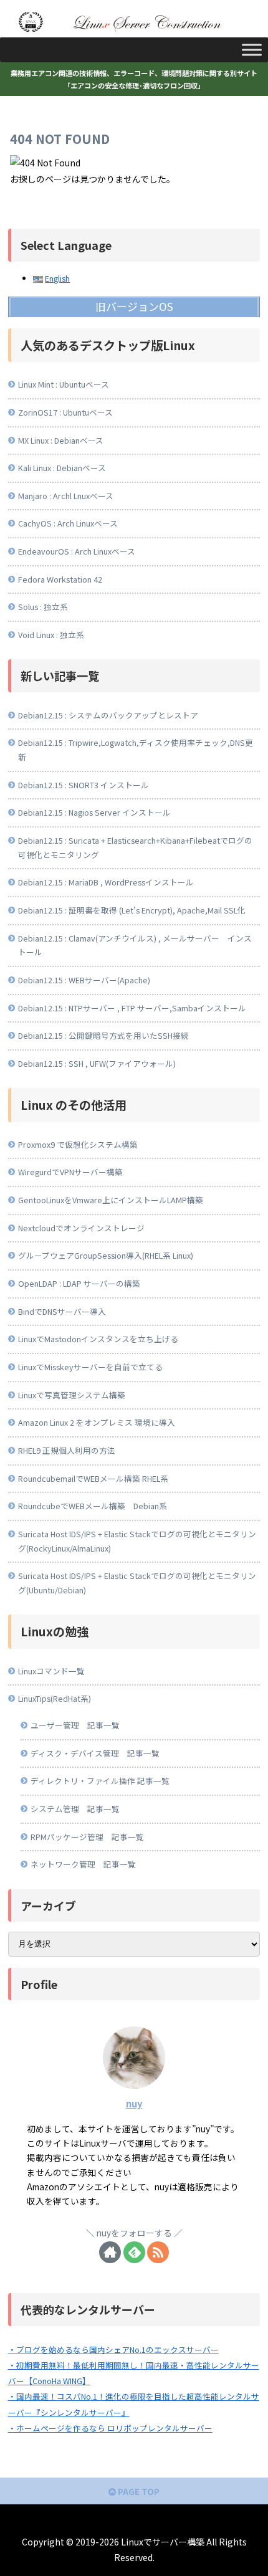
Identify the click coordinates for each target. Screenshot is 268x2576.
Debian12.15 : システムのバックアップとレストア (108, 715)
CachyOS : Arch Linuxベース (68, 523)
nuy (134, 2103)
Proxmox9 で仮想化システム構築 (78, 1144)
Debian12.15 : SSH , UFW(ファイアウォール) (97, 1063)
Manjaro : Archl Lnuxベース (66, 496)
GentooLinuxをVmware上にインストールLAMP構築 (111, 1200)
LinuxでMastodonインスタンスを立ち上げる (98, 1339)
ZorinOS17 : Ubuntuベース (65, 412)
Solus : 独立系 (43, 607)
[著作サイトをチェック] (110, 2252)
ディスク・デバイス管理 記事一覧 (95, 1753)
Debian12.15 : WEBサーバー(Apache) (84, 980)
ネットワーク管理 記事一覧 (83, 1864)
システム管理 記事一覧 (75, 1809)
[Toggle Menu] (252, 50)
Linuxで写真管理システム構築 (72, 1395)
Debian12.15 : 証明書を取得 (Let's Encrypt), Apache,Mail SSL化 (132, 910)
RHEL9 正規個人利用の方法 (67, 1450)
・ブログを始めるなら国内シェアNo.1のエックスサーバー (113, 2349)
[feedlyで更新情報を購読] (134, 2252)
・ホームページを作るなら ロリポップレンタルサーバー (110, 2428)
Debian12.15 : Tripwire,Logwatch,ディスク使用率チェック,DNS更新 (136, 750)
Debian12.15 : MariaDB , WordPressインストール (106, 882)
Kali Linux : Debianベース (62, 468)
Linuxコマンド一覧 (51, 1671)
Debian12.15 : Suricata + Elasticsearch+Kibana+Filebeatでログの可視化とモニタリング (135, 847)
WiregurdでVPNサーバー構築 (70, 1172)
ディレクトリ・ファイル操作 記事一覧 (100, 1781)
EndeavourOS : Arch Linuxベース (77, 551)
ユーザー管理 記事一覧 (75, 1725)
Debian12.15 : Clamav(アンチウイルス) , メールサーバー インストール (135, 945)
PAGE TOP (138, 2491)
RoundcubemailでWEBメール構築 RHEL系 (93, 1478)
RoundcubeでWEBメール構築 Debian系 (93, 1506)
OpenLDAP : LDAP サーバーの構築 (79, 1283)
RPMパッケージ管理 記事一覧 (87, 1837)
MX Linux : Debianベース (61, 440)
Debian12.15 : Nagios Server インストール (94, 812)
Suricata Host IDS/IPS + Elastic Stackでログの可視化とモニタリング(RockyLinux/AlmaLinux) (137, 1541)
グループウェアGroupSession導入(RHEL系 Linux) (106, 1255)
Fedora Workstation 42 (60, 579)
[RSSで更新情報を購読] (158, 2252)
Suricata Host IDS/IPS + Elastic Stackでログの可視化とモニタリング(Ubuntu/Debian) (137, 1583)
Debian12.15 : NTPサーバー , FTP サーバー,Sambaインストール (132, 1008)
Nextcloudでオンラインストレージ (81, 1228)
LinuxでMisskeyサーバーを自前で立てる (90, 1367)
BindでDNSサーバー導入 (62, 1311)
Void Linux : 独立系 (51, 635)
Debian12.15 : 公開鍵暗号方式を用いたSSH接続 (103, 1035)
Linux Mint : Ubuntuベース (64, 384)
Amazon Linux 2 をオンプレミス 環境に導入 (97, 1422)
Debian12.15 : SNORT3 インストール (84, 785)
